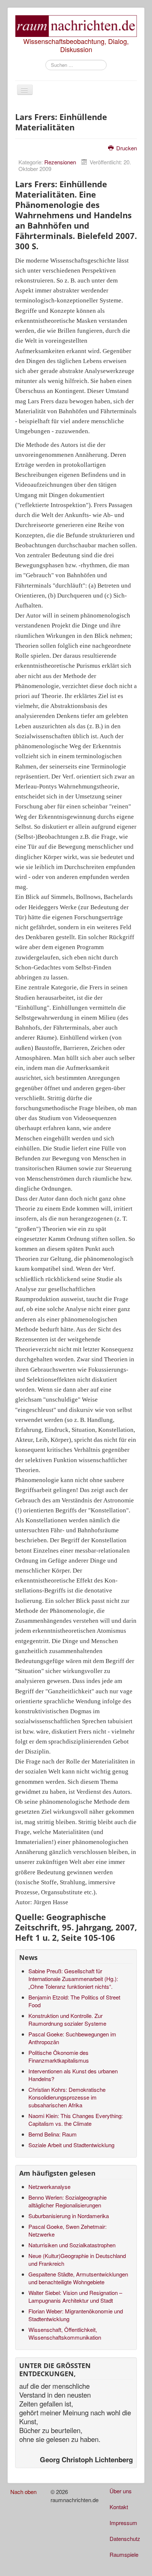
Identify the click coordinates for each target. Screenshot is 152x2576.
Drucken (126, 148)
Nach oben (23, 2492)
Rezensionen (60, 162)
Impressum (123, 2523)
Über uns (121, 2491)
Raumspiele (124, 2554)
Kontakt (119, 2507)
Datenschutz (125, 2539)
